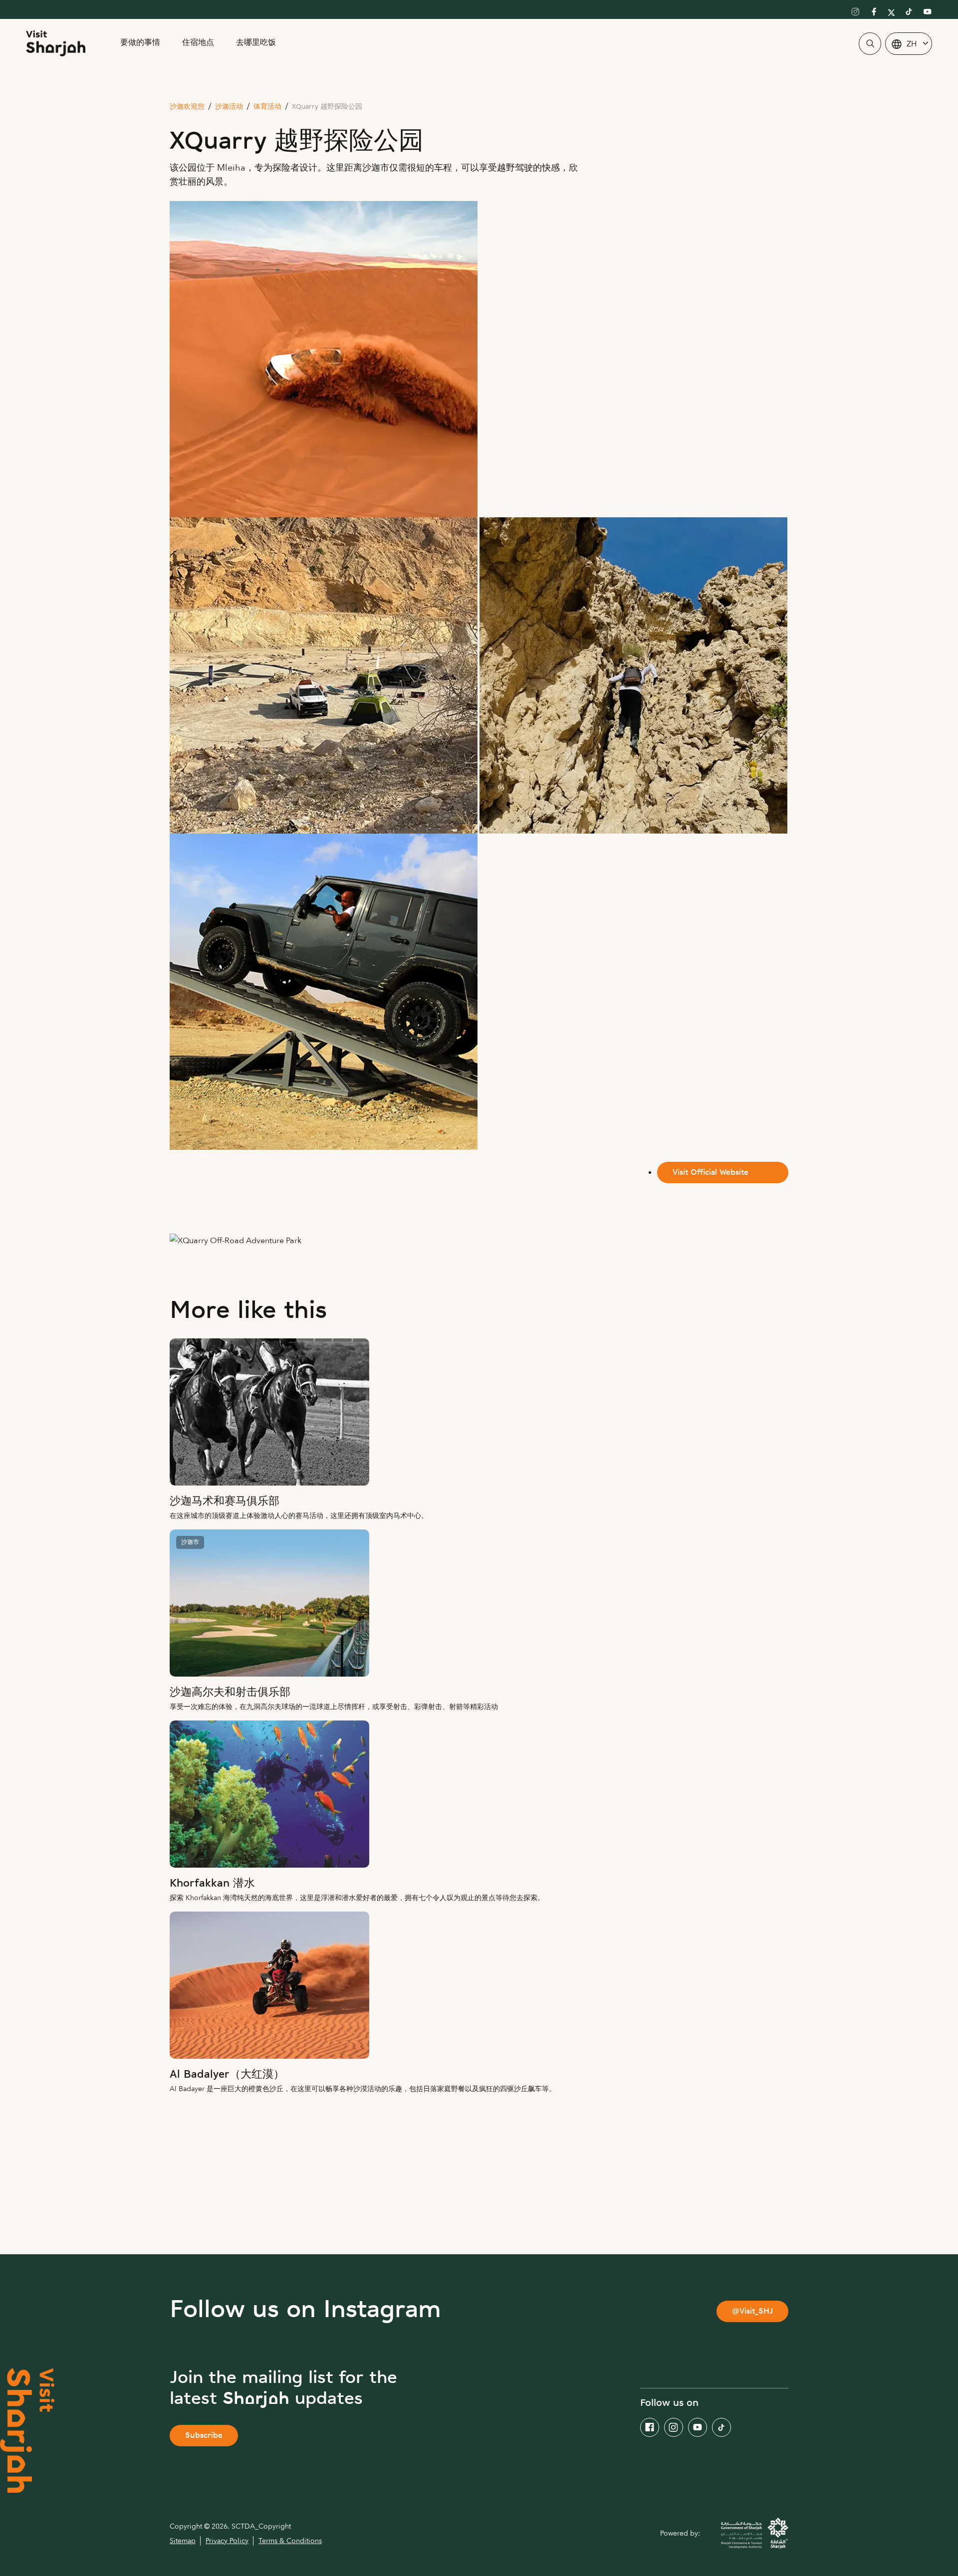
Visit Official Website (711, 1173)
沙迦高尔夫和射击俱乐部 (230, 1693)
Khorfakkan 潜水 (212, 1884)
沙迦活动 (229, 107)
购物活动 (633, 2204)
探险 (456, 2204)
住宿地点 (198, 43)
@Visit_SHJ (752, 2312)
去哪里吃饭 (256, 43)
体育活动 (267, 107)
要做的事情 (140, 43)
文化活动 (385, 2204)
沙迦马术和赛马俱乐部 (225, 1502)
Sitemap (183, 2541)
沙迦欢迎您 (187, 107)
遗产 (314, 2204)
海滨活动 (394, 2239)
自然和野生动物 (230, 2204)
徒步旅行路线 (305, 2239)
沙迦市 (190, 1542)
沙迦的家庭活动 (540, 2204)
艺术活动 (216, 2239)
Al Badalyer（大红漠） (227, 2075)
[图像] (479, 1412)
